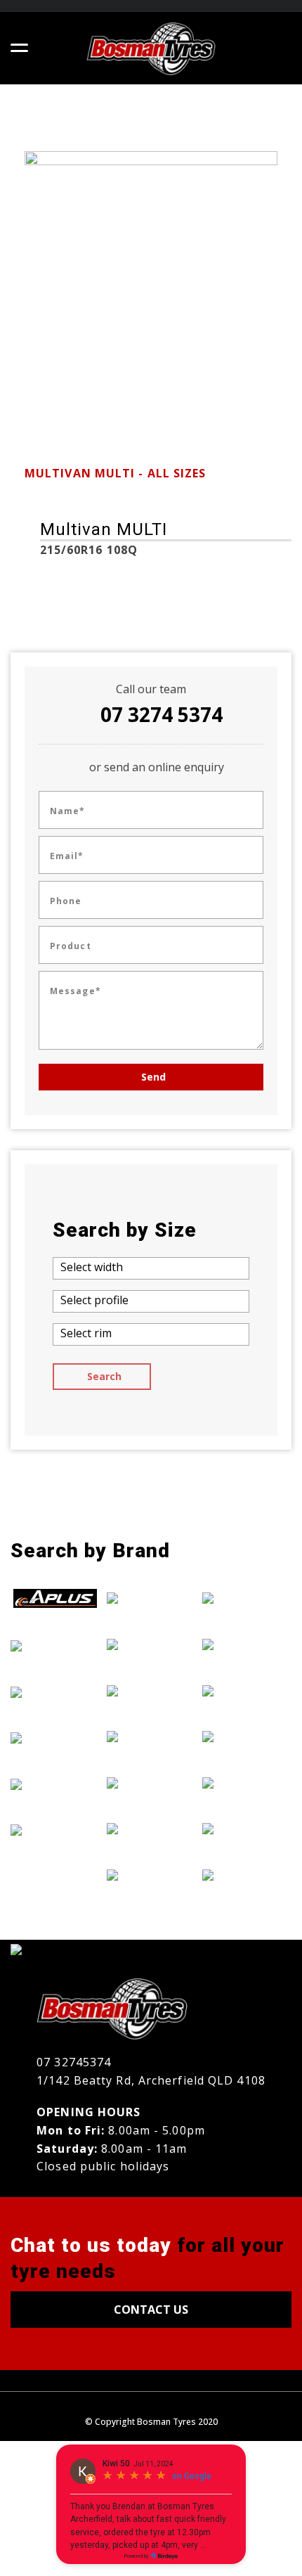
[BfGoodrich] (55, 1645)
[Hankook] (151, 1598)
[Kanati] (151, 1690)
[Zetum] (247, 1874)
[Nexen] (247, 1644)
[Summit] (247, 1782)
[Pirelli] (247, 1690)
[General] (55, 1830)
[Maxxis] (151, 1829)
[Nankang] (247, 1598)
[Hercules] (151, 1644)
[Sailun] (247, 1736)
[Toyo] (247, 1829)
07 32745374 (74, 2062)
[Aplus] (55, 1599)
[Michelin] (151, 1874)
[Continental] (55, 1692)
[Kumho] (151, 1782)
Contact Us (151, 2310)
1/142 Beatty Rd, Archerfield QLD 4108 (151, 2080)
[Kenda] (151, 1736)
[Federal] (55, 1784)
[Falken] (55, 1737)
